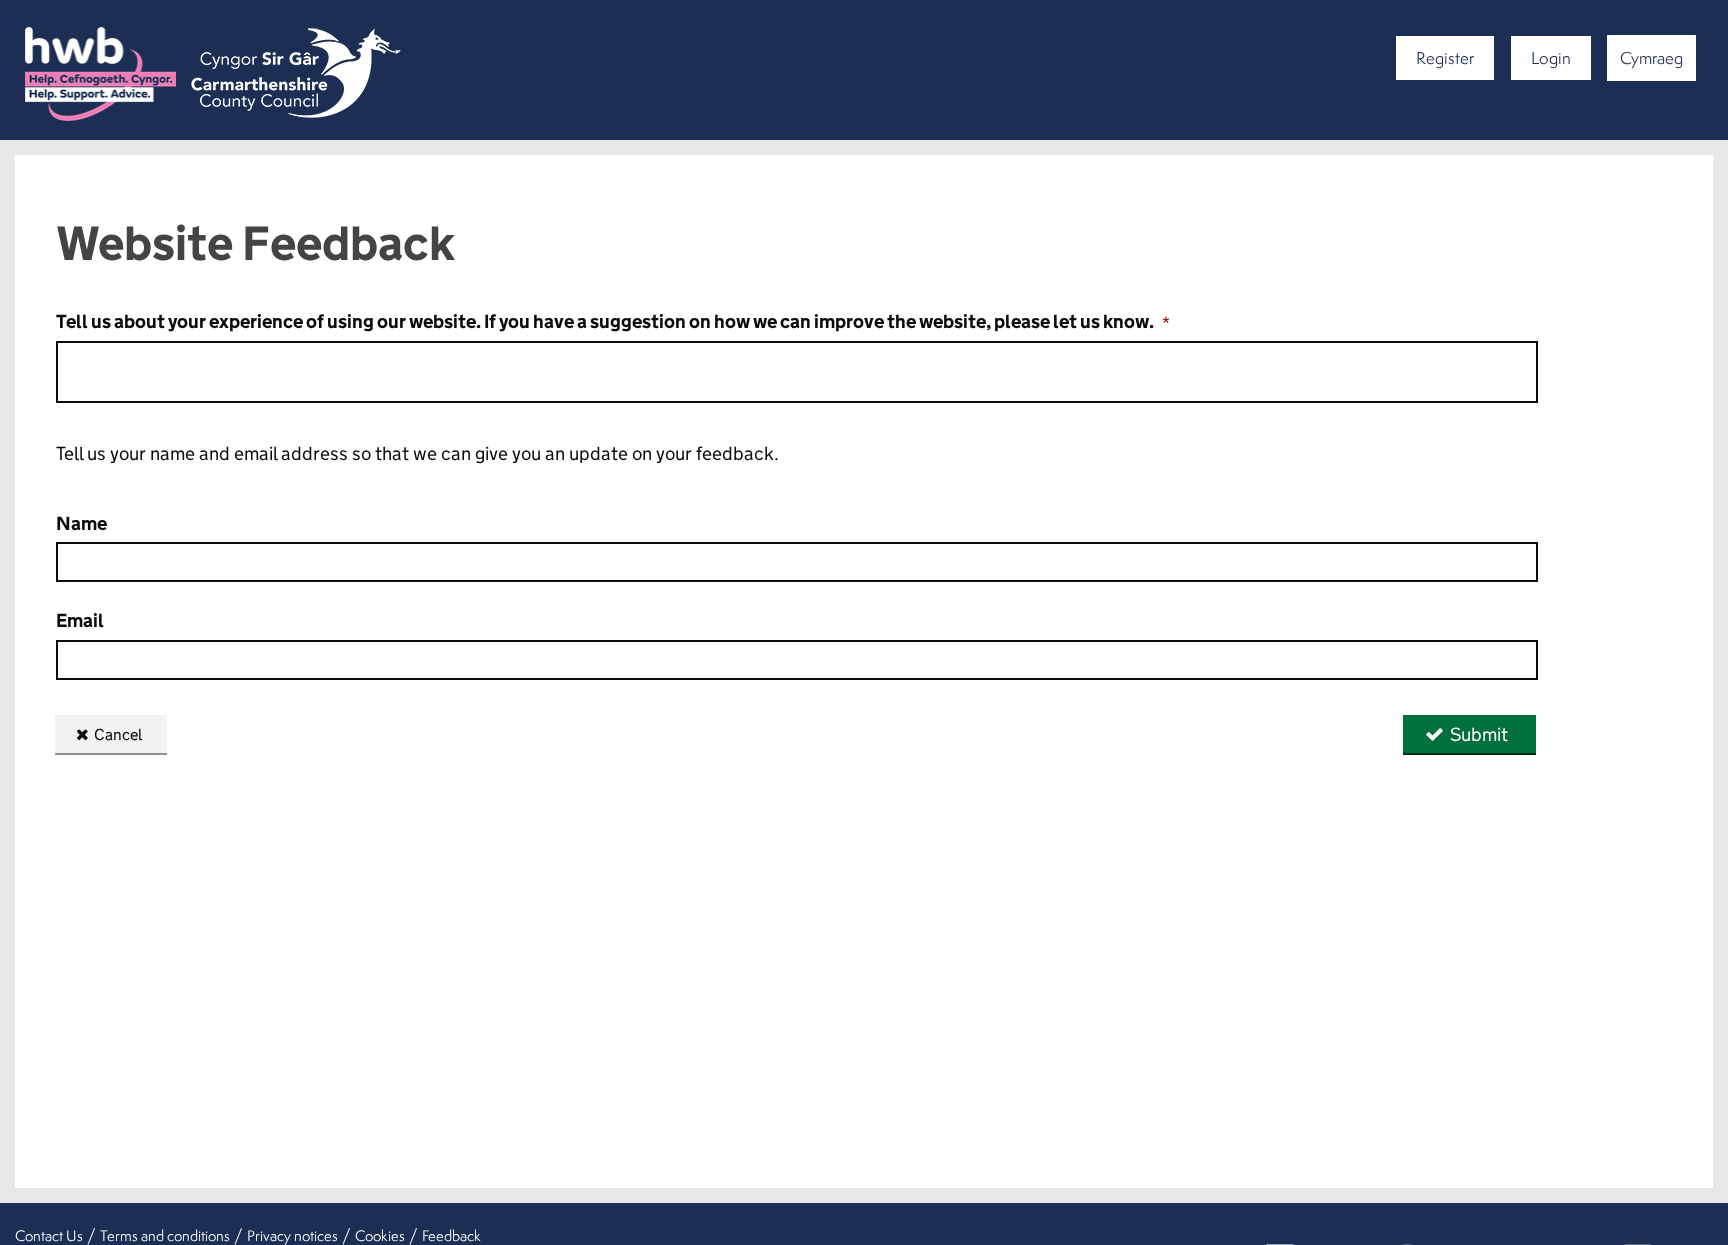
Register (1445, 57)
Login (1551, 57)
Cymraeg (1651, 57)
